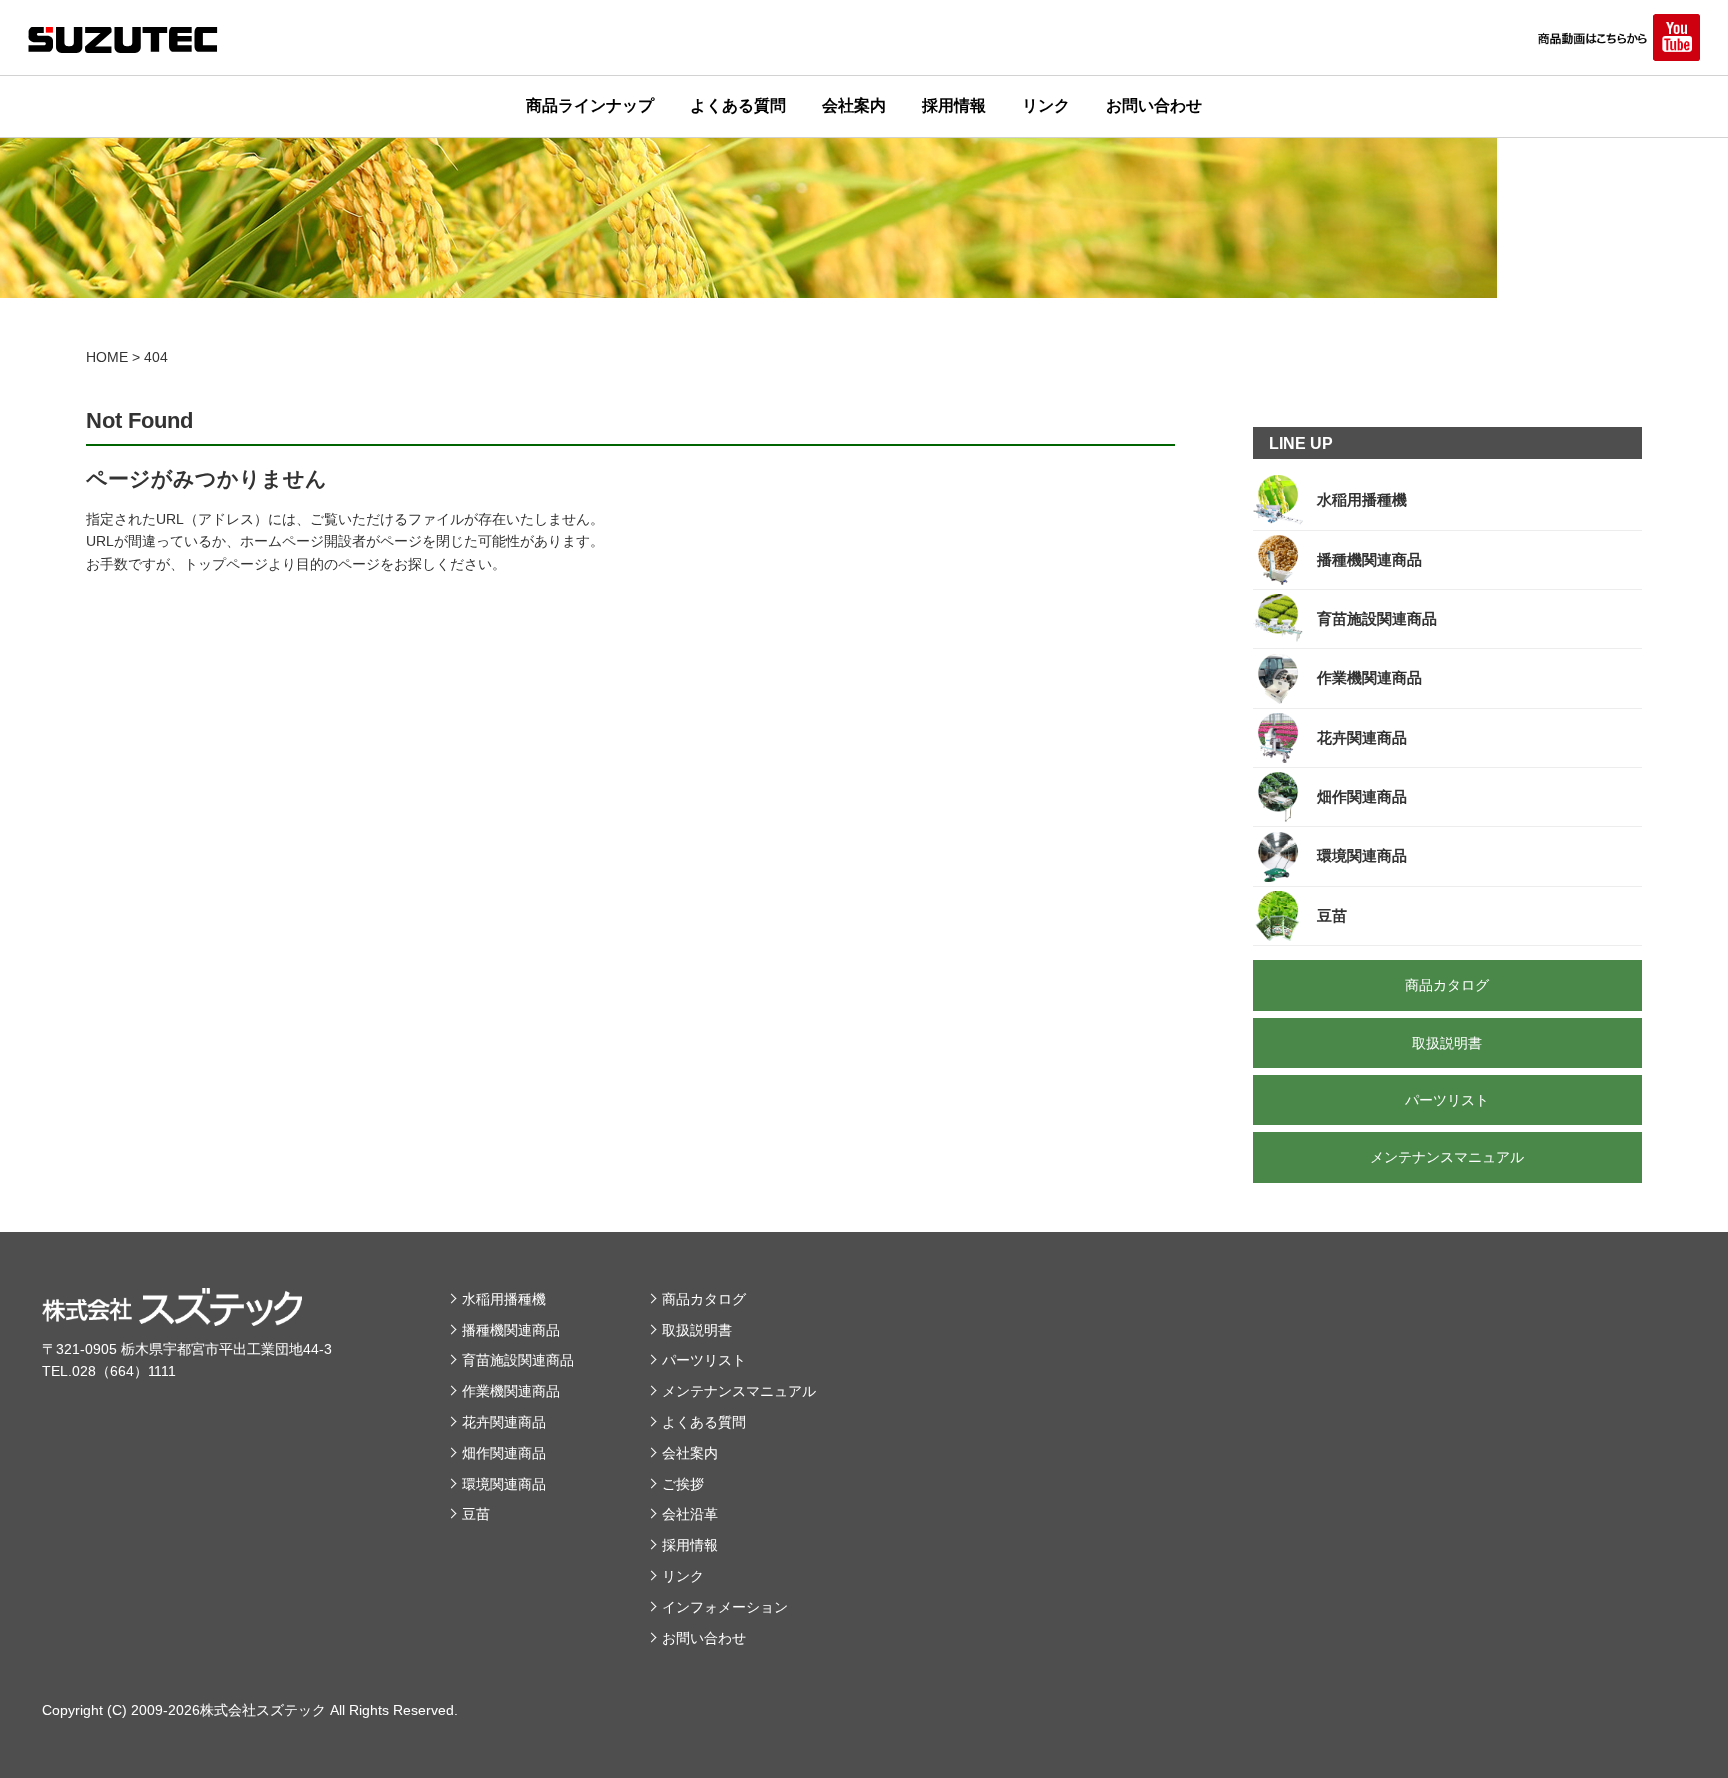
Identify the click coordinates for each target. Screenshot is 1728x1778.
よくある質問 (738, 105)
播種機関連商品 (511, 1330)
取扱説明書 (697, 1330)
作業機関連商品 (511, 1391)
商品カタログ (704, 1299)
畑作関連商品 (504, 1453)
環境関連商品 (504, 1484)
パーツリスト (704, 1360)
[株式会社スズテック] (123, 40)
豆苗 (476, 1514)
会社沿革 (690, 1514)
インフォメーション (725, 1607)
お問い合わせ (1154, 105)
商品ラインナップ (590, 105)
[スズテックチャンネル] (1617, 37)
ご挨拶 (683, 1484)
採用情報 (954, 105)
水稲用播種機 (504, 1299)
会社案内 (854, 105)
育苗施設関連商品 (518, 1360)
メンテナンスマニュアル (739, 1391)
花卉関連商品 (504, 1422)
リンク (1046, 105)
